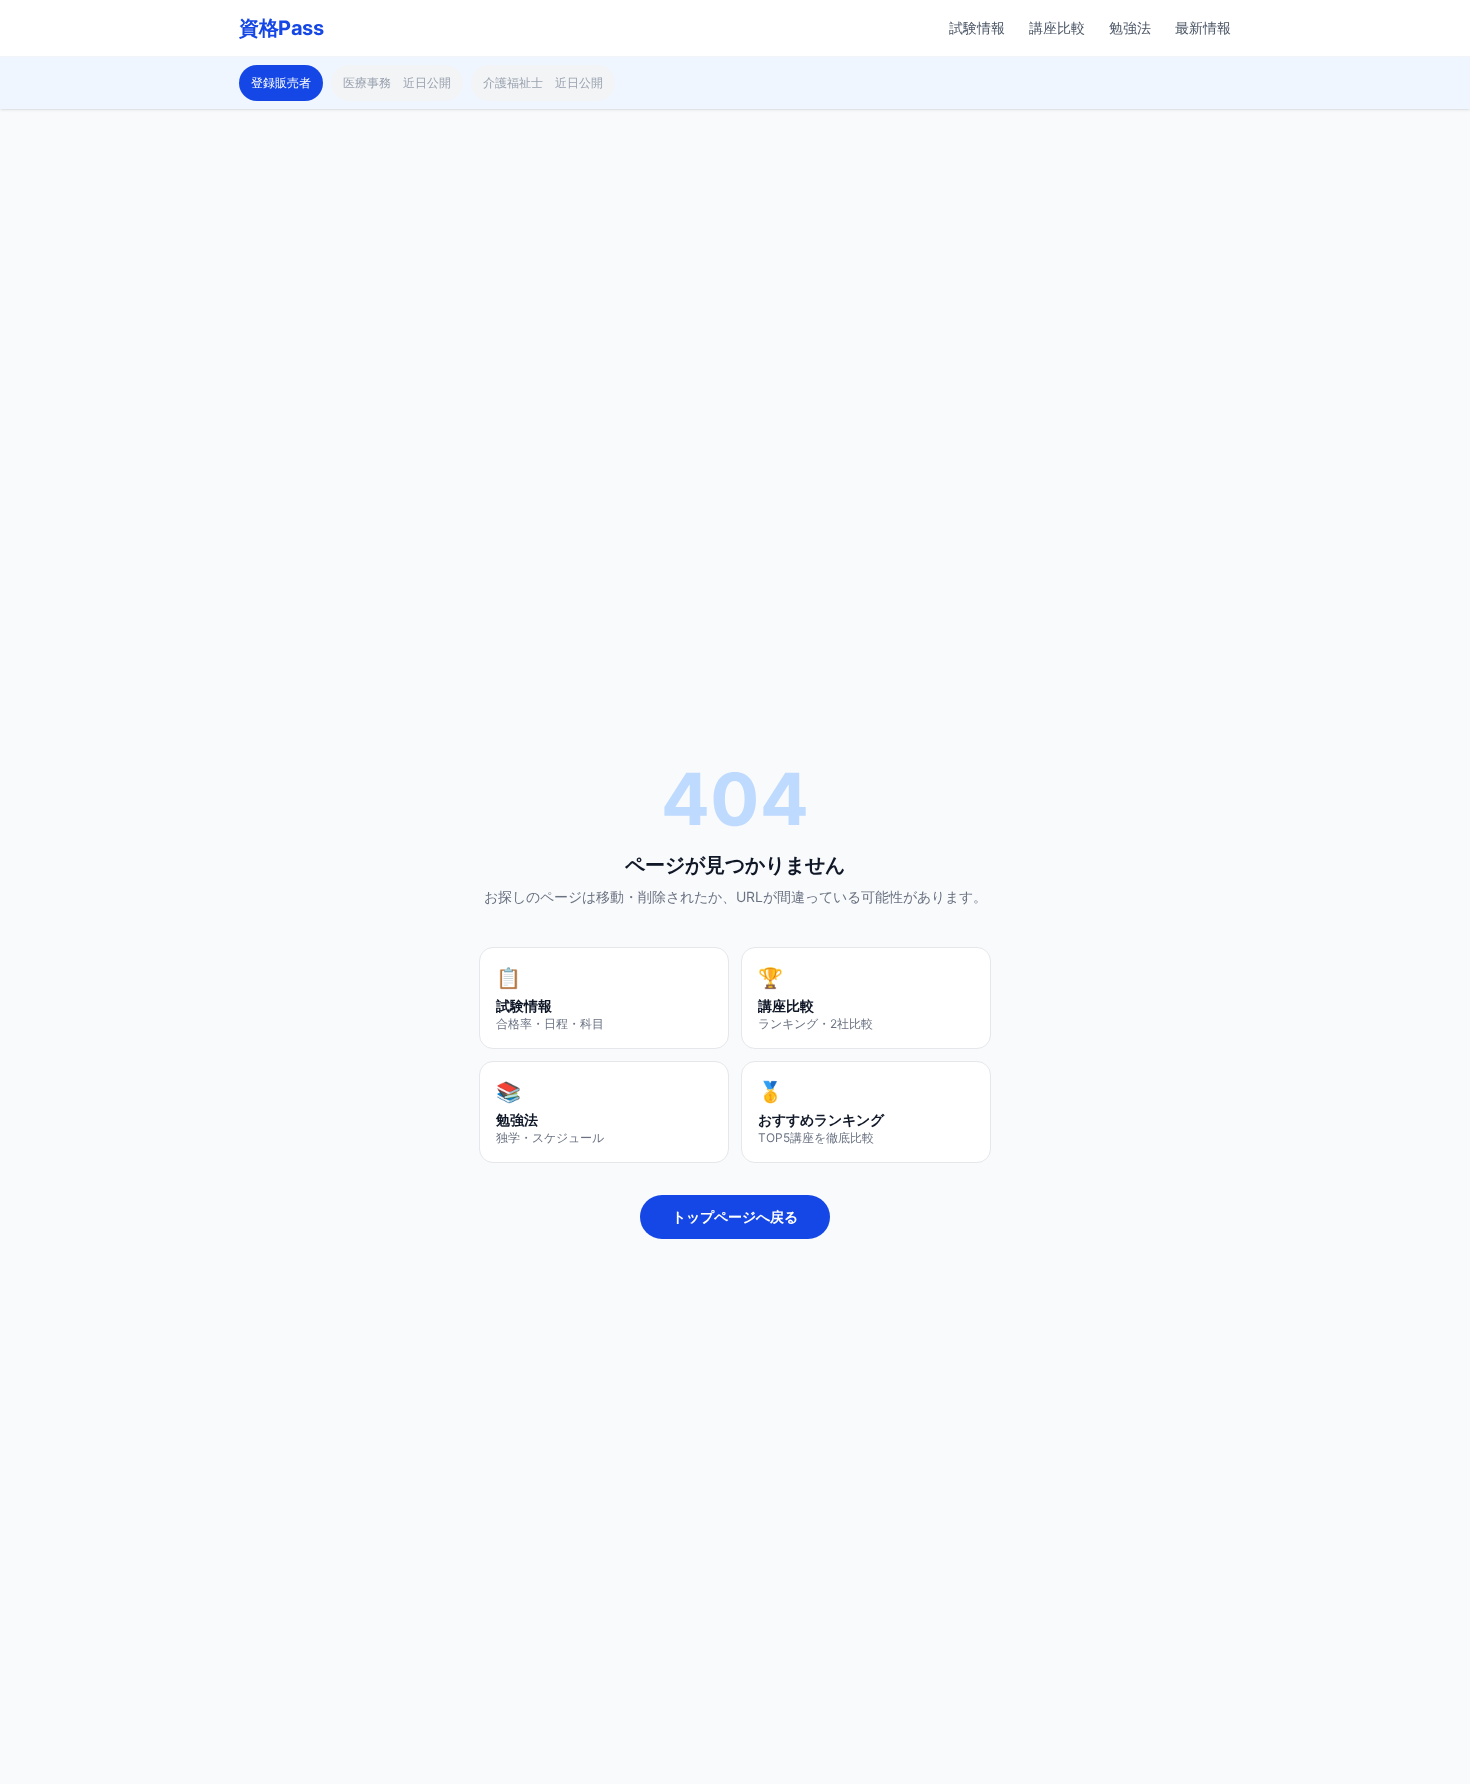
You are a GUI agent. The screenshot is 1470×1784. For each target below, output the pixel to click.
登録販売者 (281, 82)
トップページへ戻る (735, 1216)
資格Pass (281, 28)
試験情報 (977, 27)
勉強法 (1130, 27)
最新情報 (1203, 27)
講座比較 (1057, 27)
